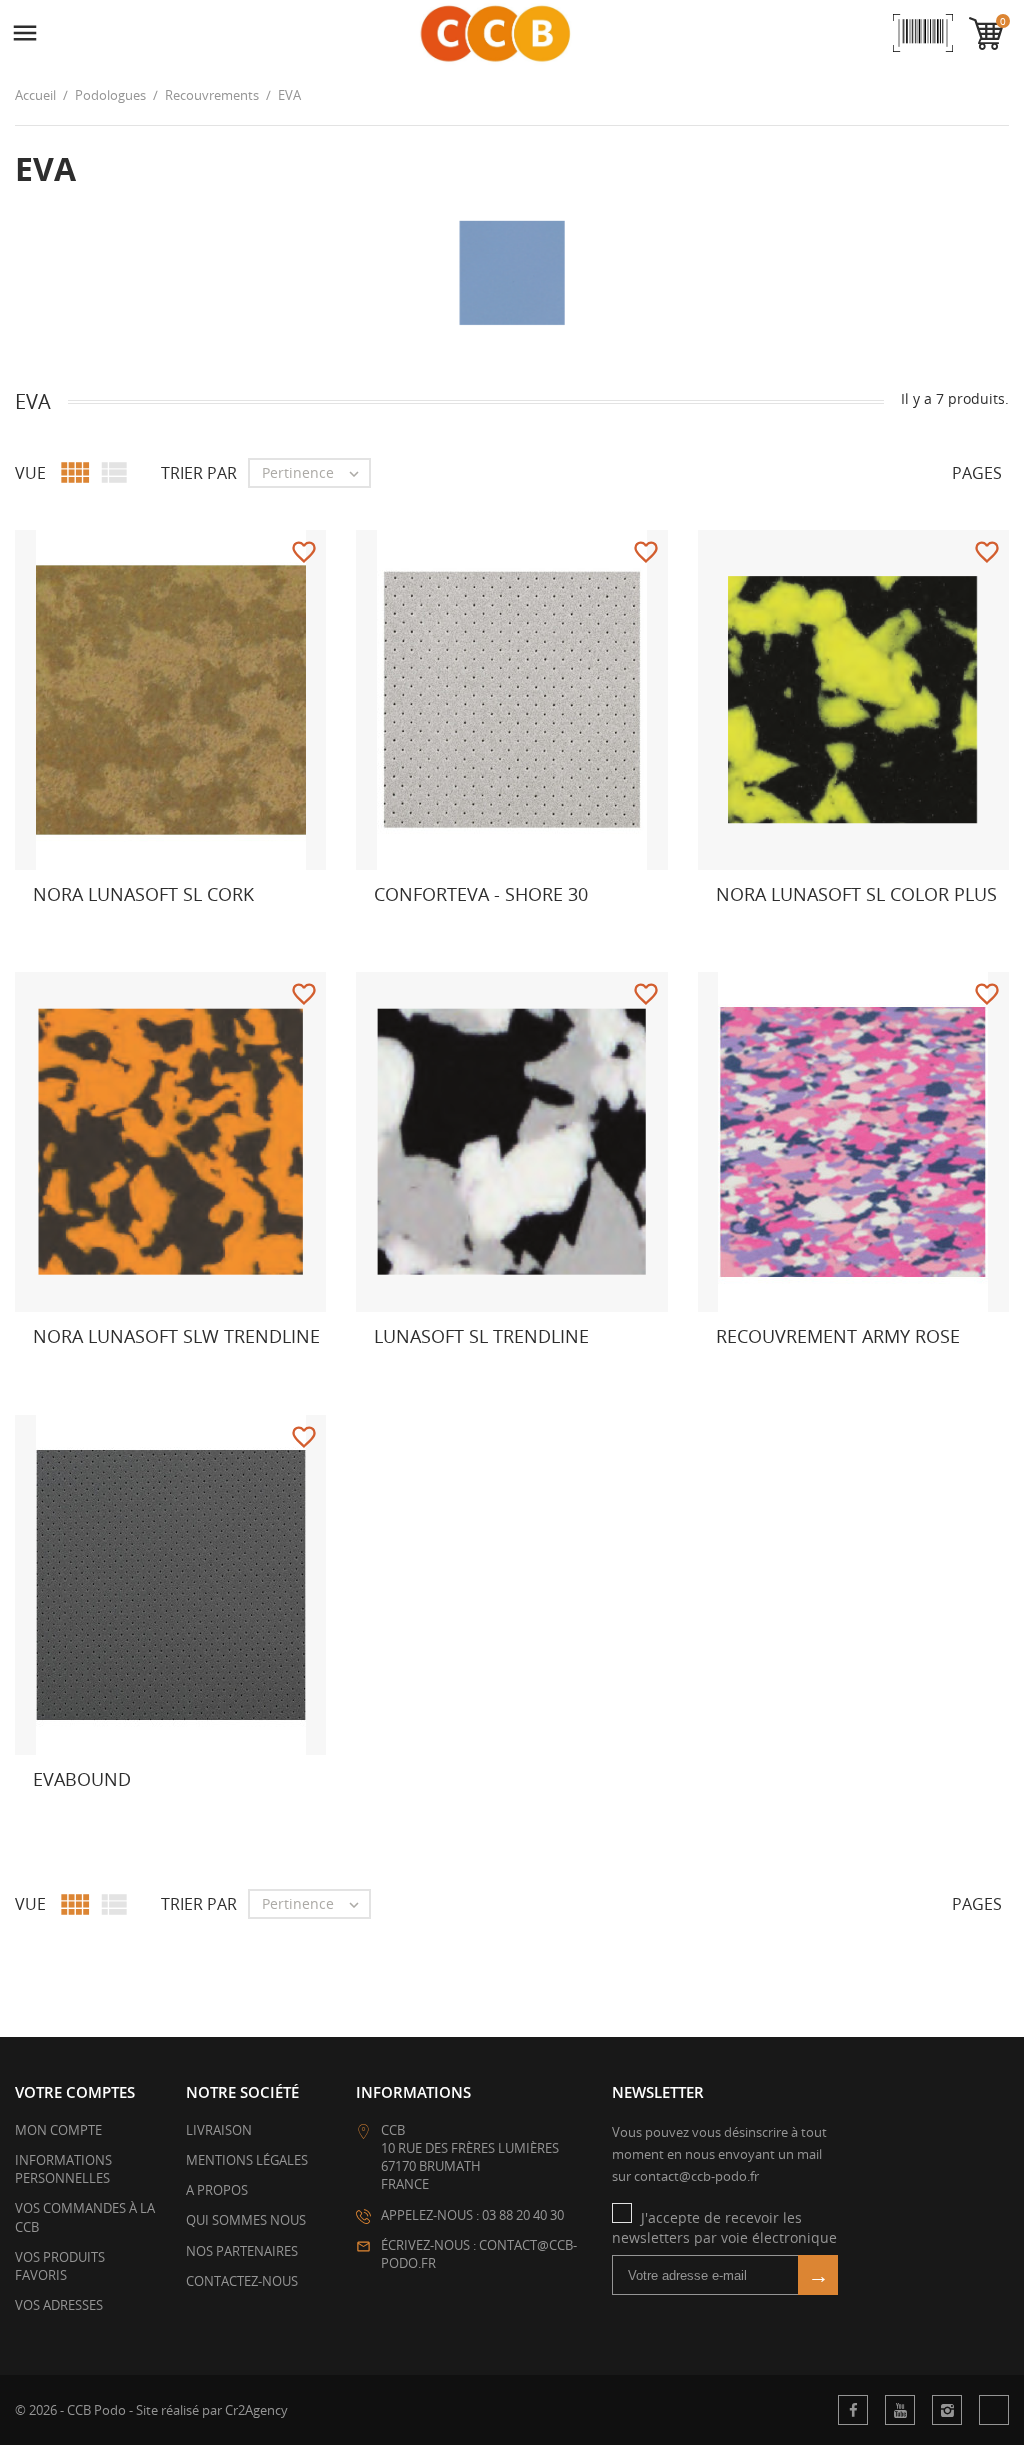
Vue (30, 473)
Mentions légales (247, 2160)
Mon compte (58, 2130)
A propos (217, 2190)
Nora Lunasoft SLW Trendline (176, 1336)
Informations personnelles (63, 2169)
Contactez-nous (242, 2281)
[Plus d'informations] (51, 932)
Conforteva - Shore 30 (481, 894)
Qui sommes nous (246, 2220)
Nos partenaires (242, 2251)
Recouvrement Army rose (838, 1336)
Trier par (199, 473)
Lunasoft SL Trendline (481, 1336)
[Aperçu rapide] (349, 932)
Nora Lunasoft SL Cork (143, 894)
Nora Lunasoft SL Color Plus (856, 894)
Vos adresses (59, 2305)
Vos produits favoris (60, 2266)
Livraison (219, 2130)
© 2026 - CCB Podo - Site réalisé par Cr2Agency (151, 2410)
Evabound (82, 1779)
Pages (977, 473)
